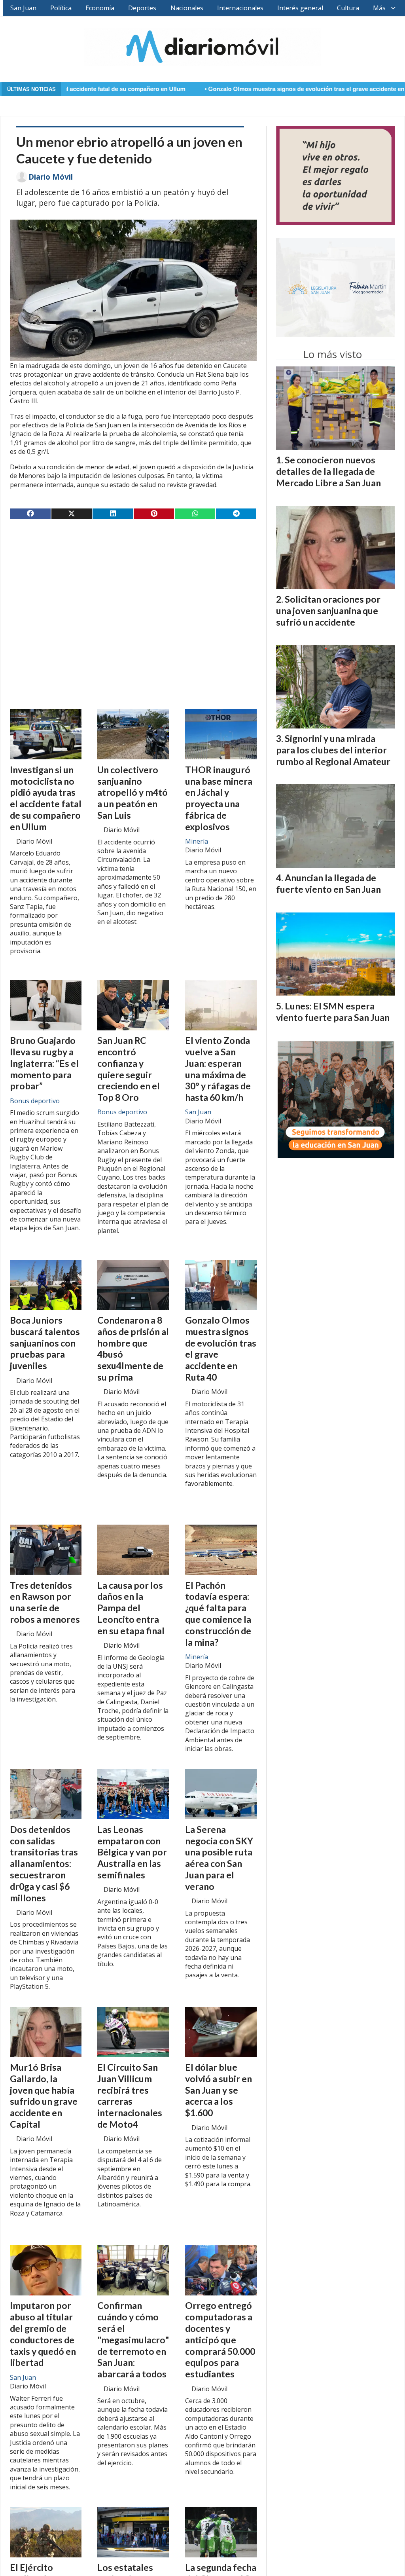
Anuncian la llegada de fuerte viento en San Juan (328, 883)
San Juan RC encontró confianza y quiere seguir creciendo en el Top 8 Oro (129, 1069)
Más (379, 8)
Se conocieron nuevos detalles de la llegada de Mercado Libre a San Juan (328, 471)
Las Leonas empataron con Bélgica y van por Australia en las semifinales (132, 1852)
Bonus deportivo (35, 1101)
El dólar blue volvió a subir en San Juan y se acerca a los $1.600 (219, 2090)
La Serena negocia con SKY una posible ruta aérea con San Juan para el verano (219, 1858)
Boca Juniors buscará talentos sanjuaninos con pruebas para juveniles (45, 1343)
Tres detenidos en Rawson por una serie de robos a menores (45, 1602)
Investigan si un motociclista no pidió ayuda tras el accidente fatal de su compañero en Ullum (46, 798)
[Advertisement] (133, 587)
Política (61, 8)
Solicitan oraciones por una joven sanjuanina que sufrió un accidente (328, 611)
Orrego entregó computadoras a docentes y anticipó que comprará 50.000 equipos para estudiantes (220, 2340)
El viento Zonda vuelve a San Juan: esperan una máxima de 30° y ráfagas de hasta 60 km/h (218, 1069)
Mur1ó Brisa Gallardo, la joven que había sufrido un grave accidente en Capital (44, 2096)
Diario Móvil (51, 177)
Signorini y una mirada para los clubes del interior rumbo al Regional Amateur (333, 750)
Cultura (348, 8)
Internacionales (240, 8)
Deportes (142, 8)
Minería (197, 841)
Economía (100, 8)
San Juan (23, 8)
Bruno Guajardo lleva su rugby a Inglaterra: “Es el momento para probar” (44, 1063)
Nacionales (187, 8)
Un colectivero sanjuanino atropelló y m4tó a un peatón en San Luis (132, 792)
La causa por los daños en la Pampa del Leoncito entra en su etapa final (131, 1608)
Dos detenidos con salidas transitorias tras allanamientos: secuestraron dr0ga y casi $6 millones (44, 1864)
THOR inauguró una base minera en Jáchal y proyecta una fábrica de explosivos (219, 798)
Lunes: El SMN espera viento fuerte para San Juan (333, 1012)
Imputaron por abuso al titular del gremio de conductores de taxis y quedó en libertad (43, 2334)
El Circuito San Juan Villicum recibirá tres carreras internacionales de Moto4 (130, 2096)
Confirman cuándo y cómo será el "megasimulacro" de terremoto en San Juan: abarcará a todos (133, 2340)
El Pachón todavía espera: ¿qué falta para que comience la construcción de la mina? (218, 1614)
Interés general (300, 8)
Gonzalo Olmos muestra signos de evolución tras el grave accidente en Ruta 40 (241, 89)
